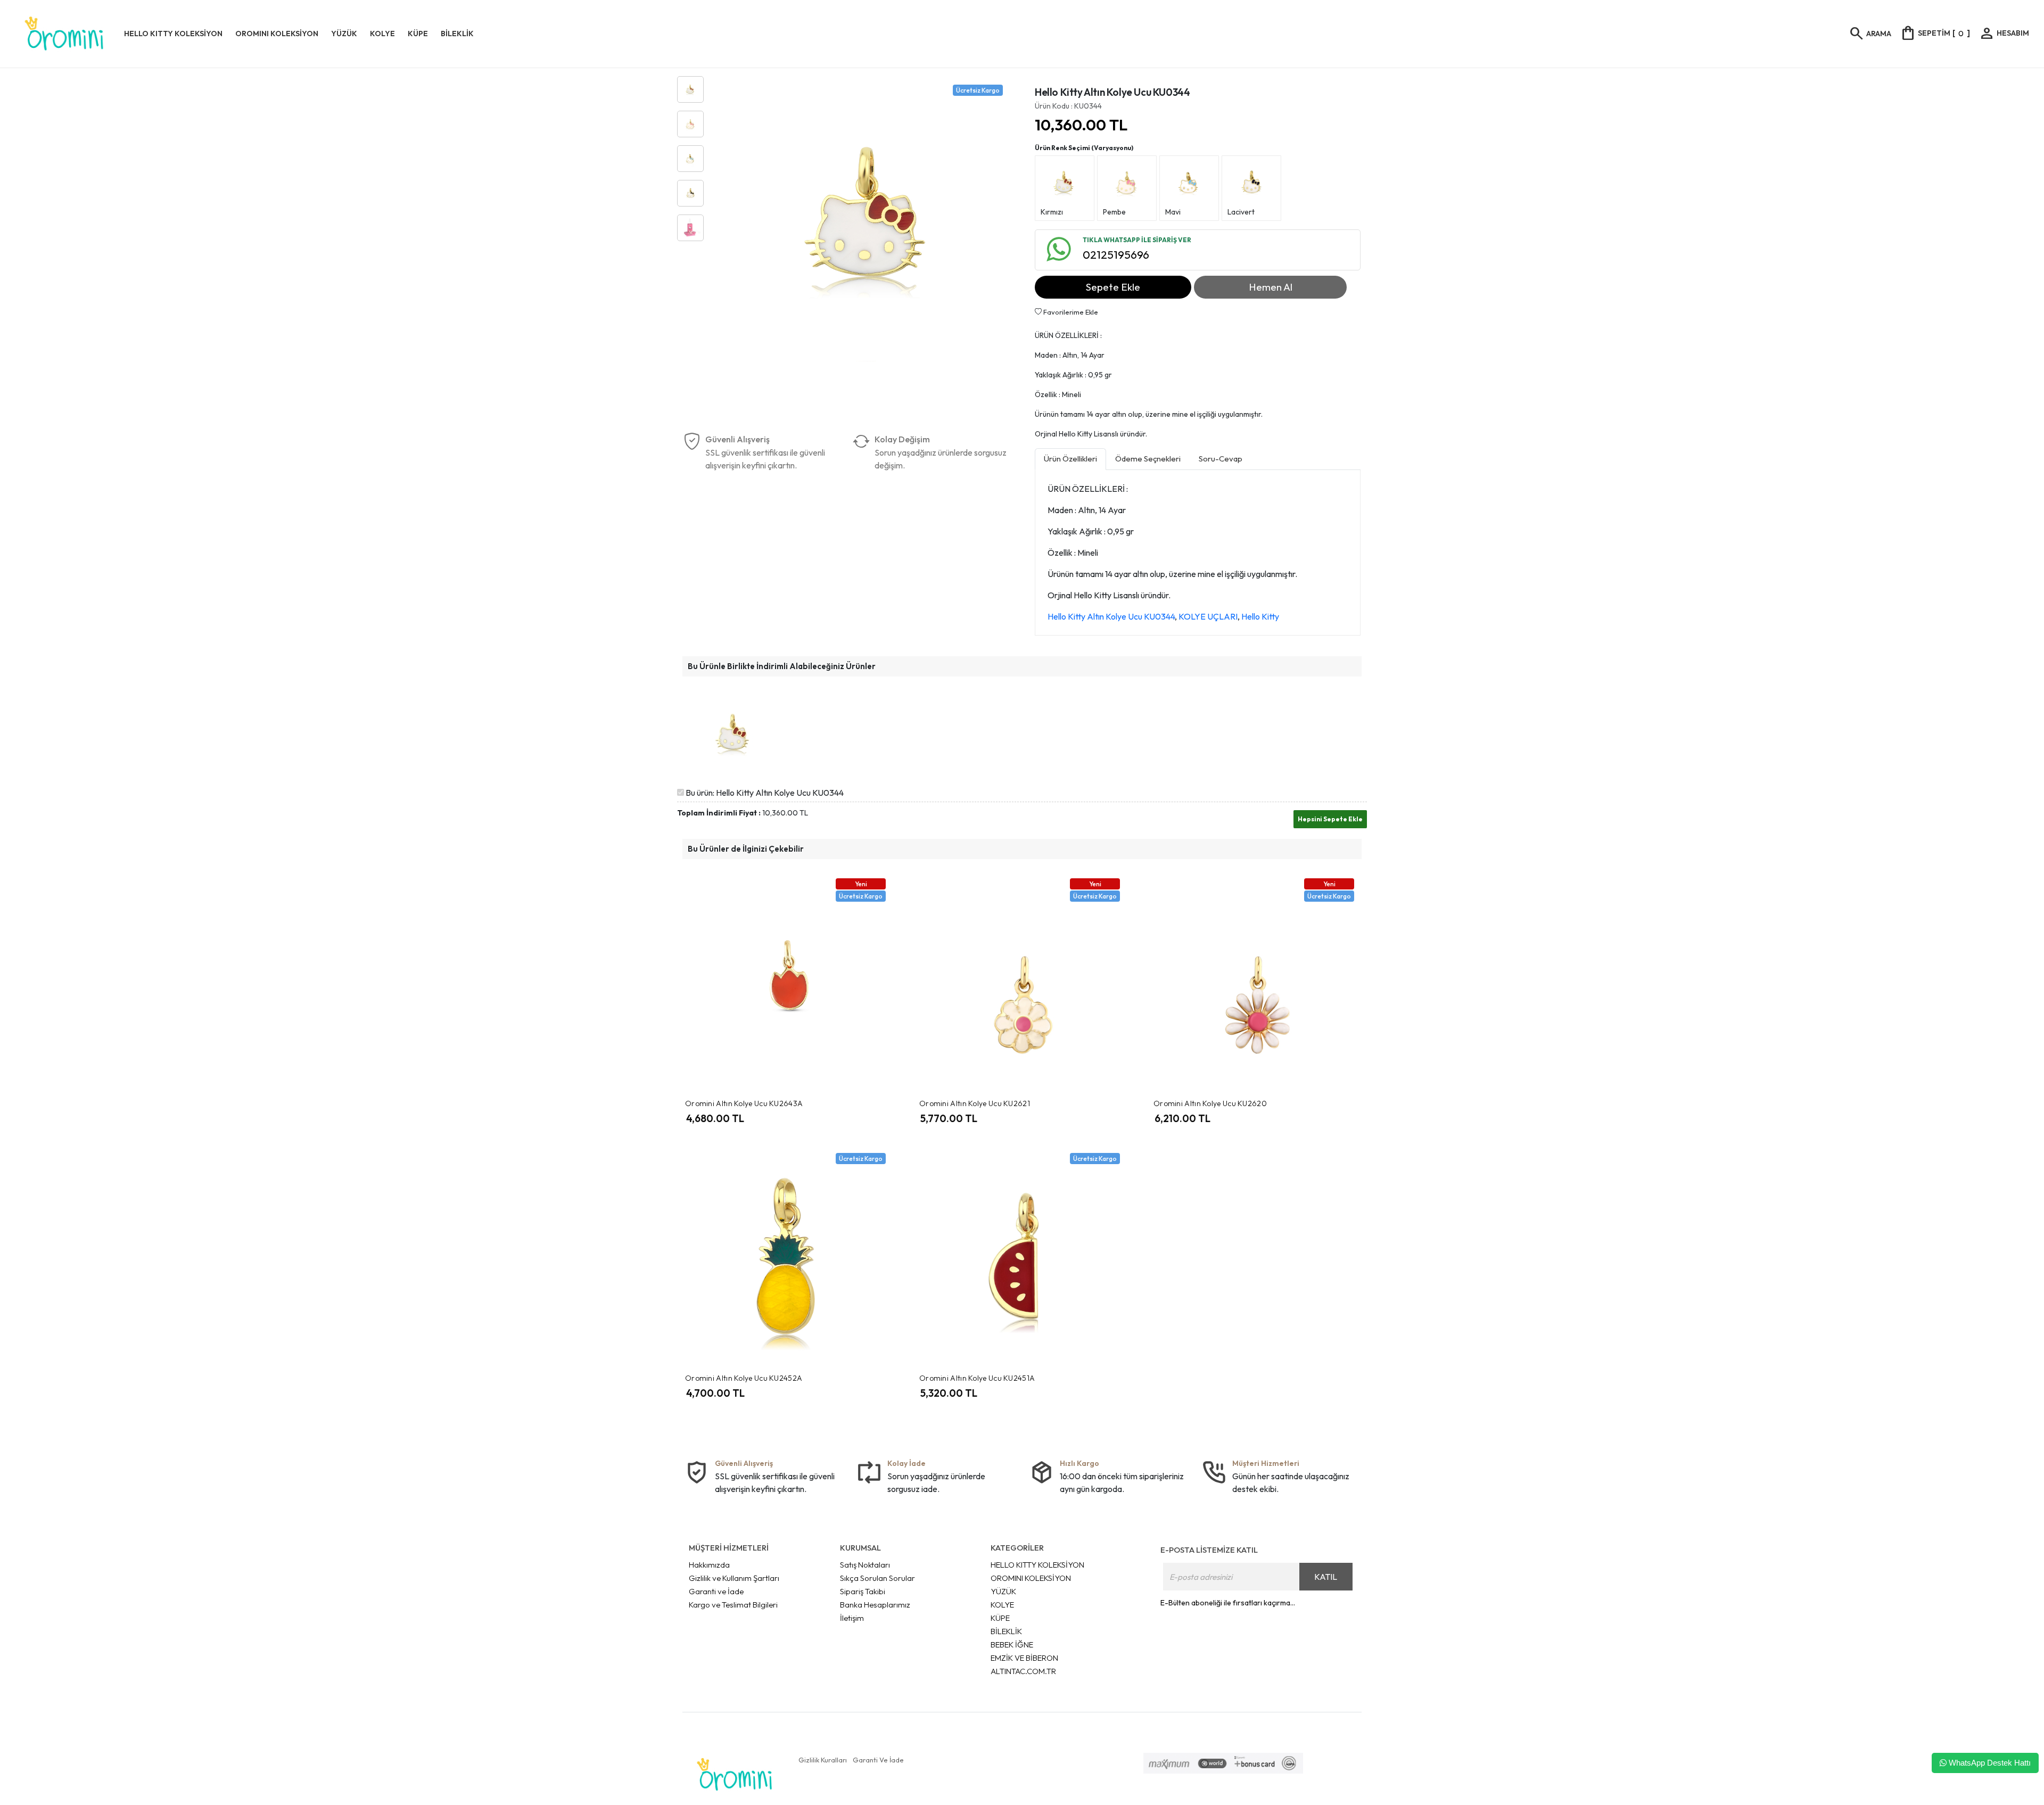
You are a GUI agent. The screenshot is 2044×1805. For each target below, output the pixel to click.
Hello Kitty (1260, 616)
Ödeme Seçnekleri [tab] (1148, 459)
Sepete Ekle (1113, 287)
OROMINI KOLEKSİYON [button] (277, 34)
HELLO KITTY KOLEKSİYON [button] (173, 34)
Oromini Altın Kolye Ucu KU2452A (744, 1378)
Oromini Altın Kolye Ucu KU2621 (975, 1103)
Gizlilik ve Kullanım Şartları (734, 1578)
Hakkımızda (709, 1565)
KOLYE (1002, 1605)
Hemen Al (1271, 287)
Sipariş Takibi (863, 1591)
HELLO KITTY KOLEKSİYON (1037, 1565)
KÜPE (1000, 1618)
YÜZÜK (1003, 1591)
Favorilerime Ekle (1070, 312)
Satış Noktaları (865, 1565)
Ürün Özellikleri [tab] (1070, 459)
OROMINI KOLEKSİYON (1031, 1578)
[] (1935, 33)
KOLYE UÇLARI (1208, 616)
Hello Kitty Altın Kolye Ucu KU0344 (1111, 616)
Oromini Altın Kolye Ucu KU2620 (1210, 1103)
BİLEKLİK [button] (457, 34)
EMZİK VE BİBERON (1024, 1658)
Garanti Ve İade (878, 1760)
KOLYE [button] (382, 34)
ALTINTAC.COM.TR (1023, 1671)
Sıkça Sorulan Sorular (877, 1578)
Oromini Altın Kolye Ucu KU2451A (977, 1378)
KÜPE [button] (418, 34)
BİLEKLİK (1006, 1631)
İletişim (852, 1618)
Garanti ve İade (716, 1591)
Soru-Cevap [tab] (1221, 459)
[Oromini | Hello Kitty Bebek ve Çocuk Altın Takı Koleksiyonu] (64, 34)
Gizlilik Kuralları (823, 1760)
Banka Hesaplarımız (875, 1605)
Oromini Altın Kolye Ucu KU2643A (744, 1103)
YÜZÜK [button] (344, 34)
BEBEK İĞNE (1012, 1645)
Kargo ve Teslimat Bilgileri (733, 1605)
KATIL (1326, 1577)
